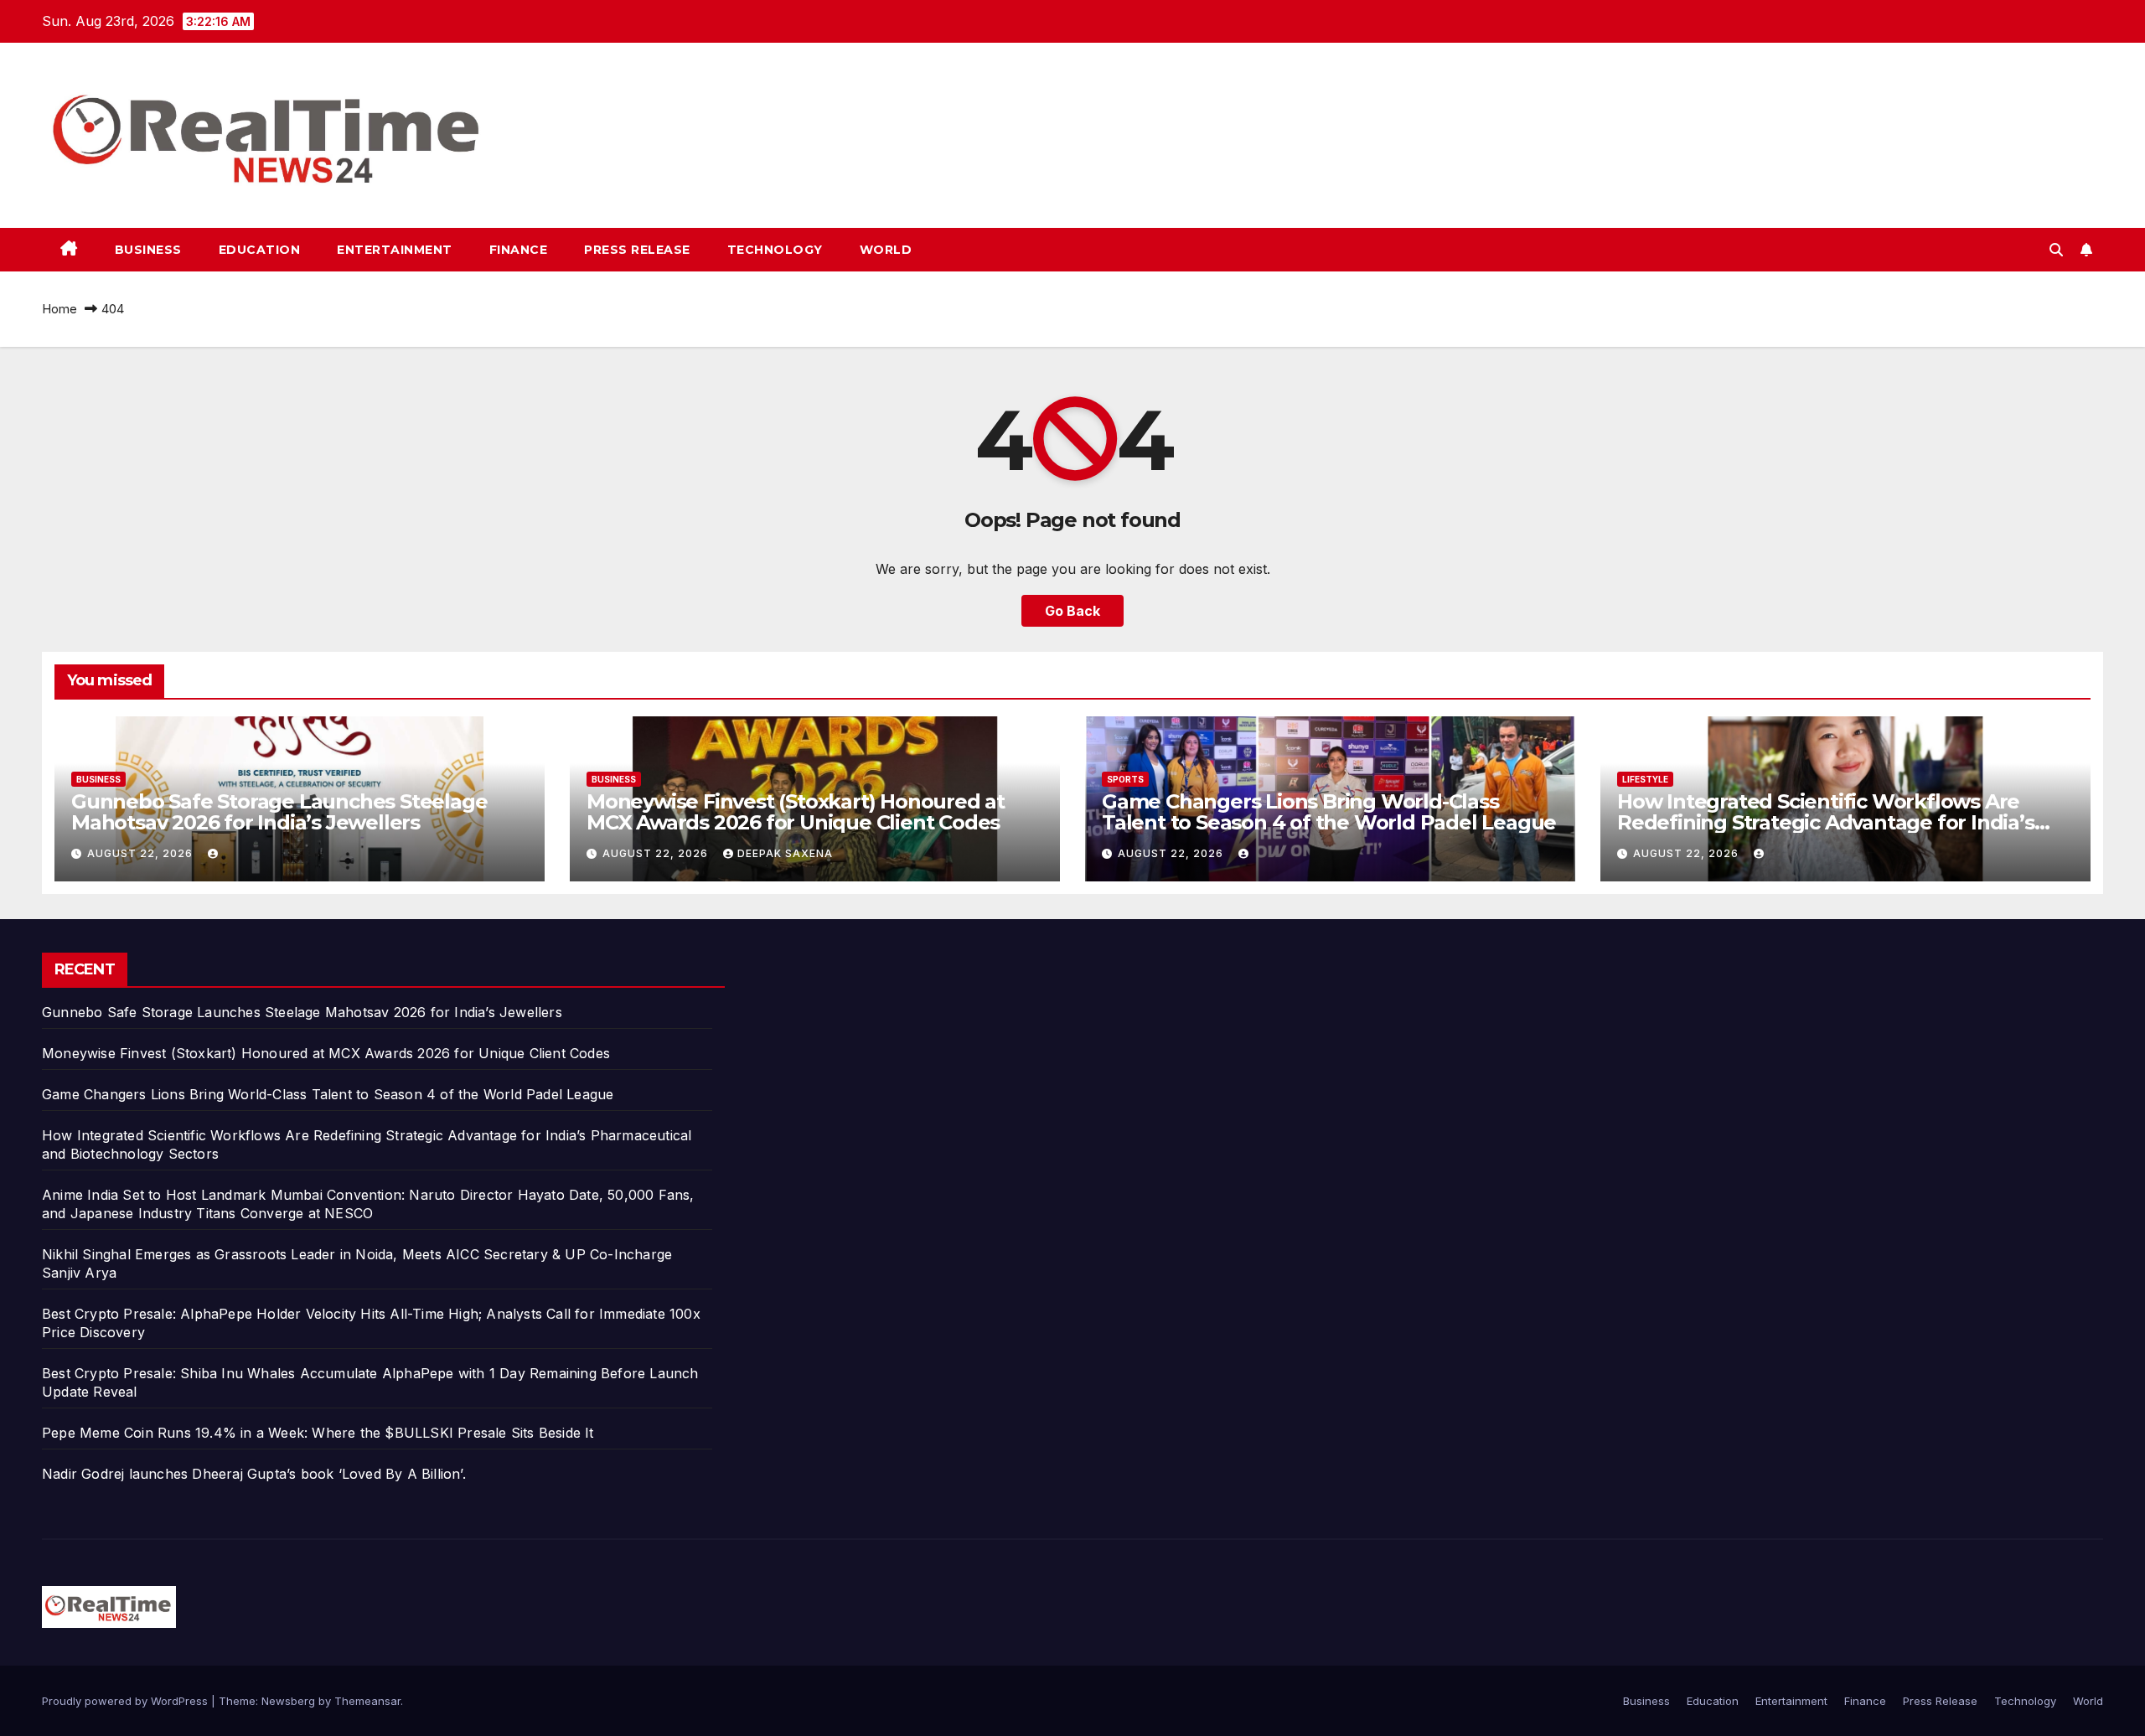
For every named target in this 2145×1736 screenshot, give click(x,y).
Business (148, 250)
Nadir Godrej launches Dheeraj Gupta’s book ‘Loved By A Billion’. (254, 1474)
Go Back (1072, 611)
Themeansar (367, 1701)
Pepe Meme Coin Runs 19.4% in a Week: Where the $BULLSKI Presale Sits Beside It (318, 1433)
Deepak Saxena (785, 853)
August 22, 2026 (142, 853)
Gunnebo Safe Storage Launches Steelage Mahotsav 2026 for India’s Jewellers (279, 812)
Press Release (637, 250)
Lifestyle (1645, 779)
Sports (1125, 779)
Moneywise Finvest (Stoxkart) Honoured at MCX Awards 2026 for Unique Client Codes (796, 812)
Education (260, 250)
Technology (775, 250)
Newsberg (288, 1701)
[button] (2056, 250)
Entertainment (395, 250)
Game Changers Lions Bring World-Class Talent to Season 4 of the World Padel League (1329, 812)
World (886, 250)
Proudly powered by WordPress (127, 1701)
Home (59, 309)
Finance (519, 250)
